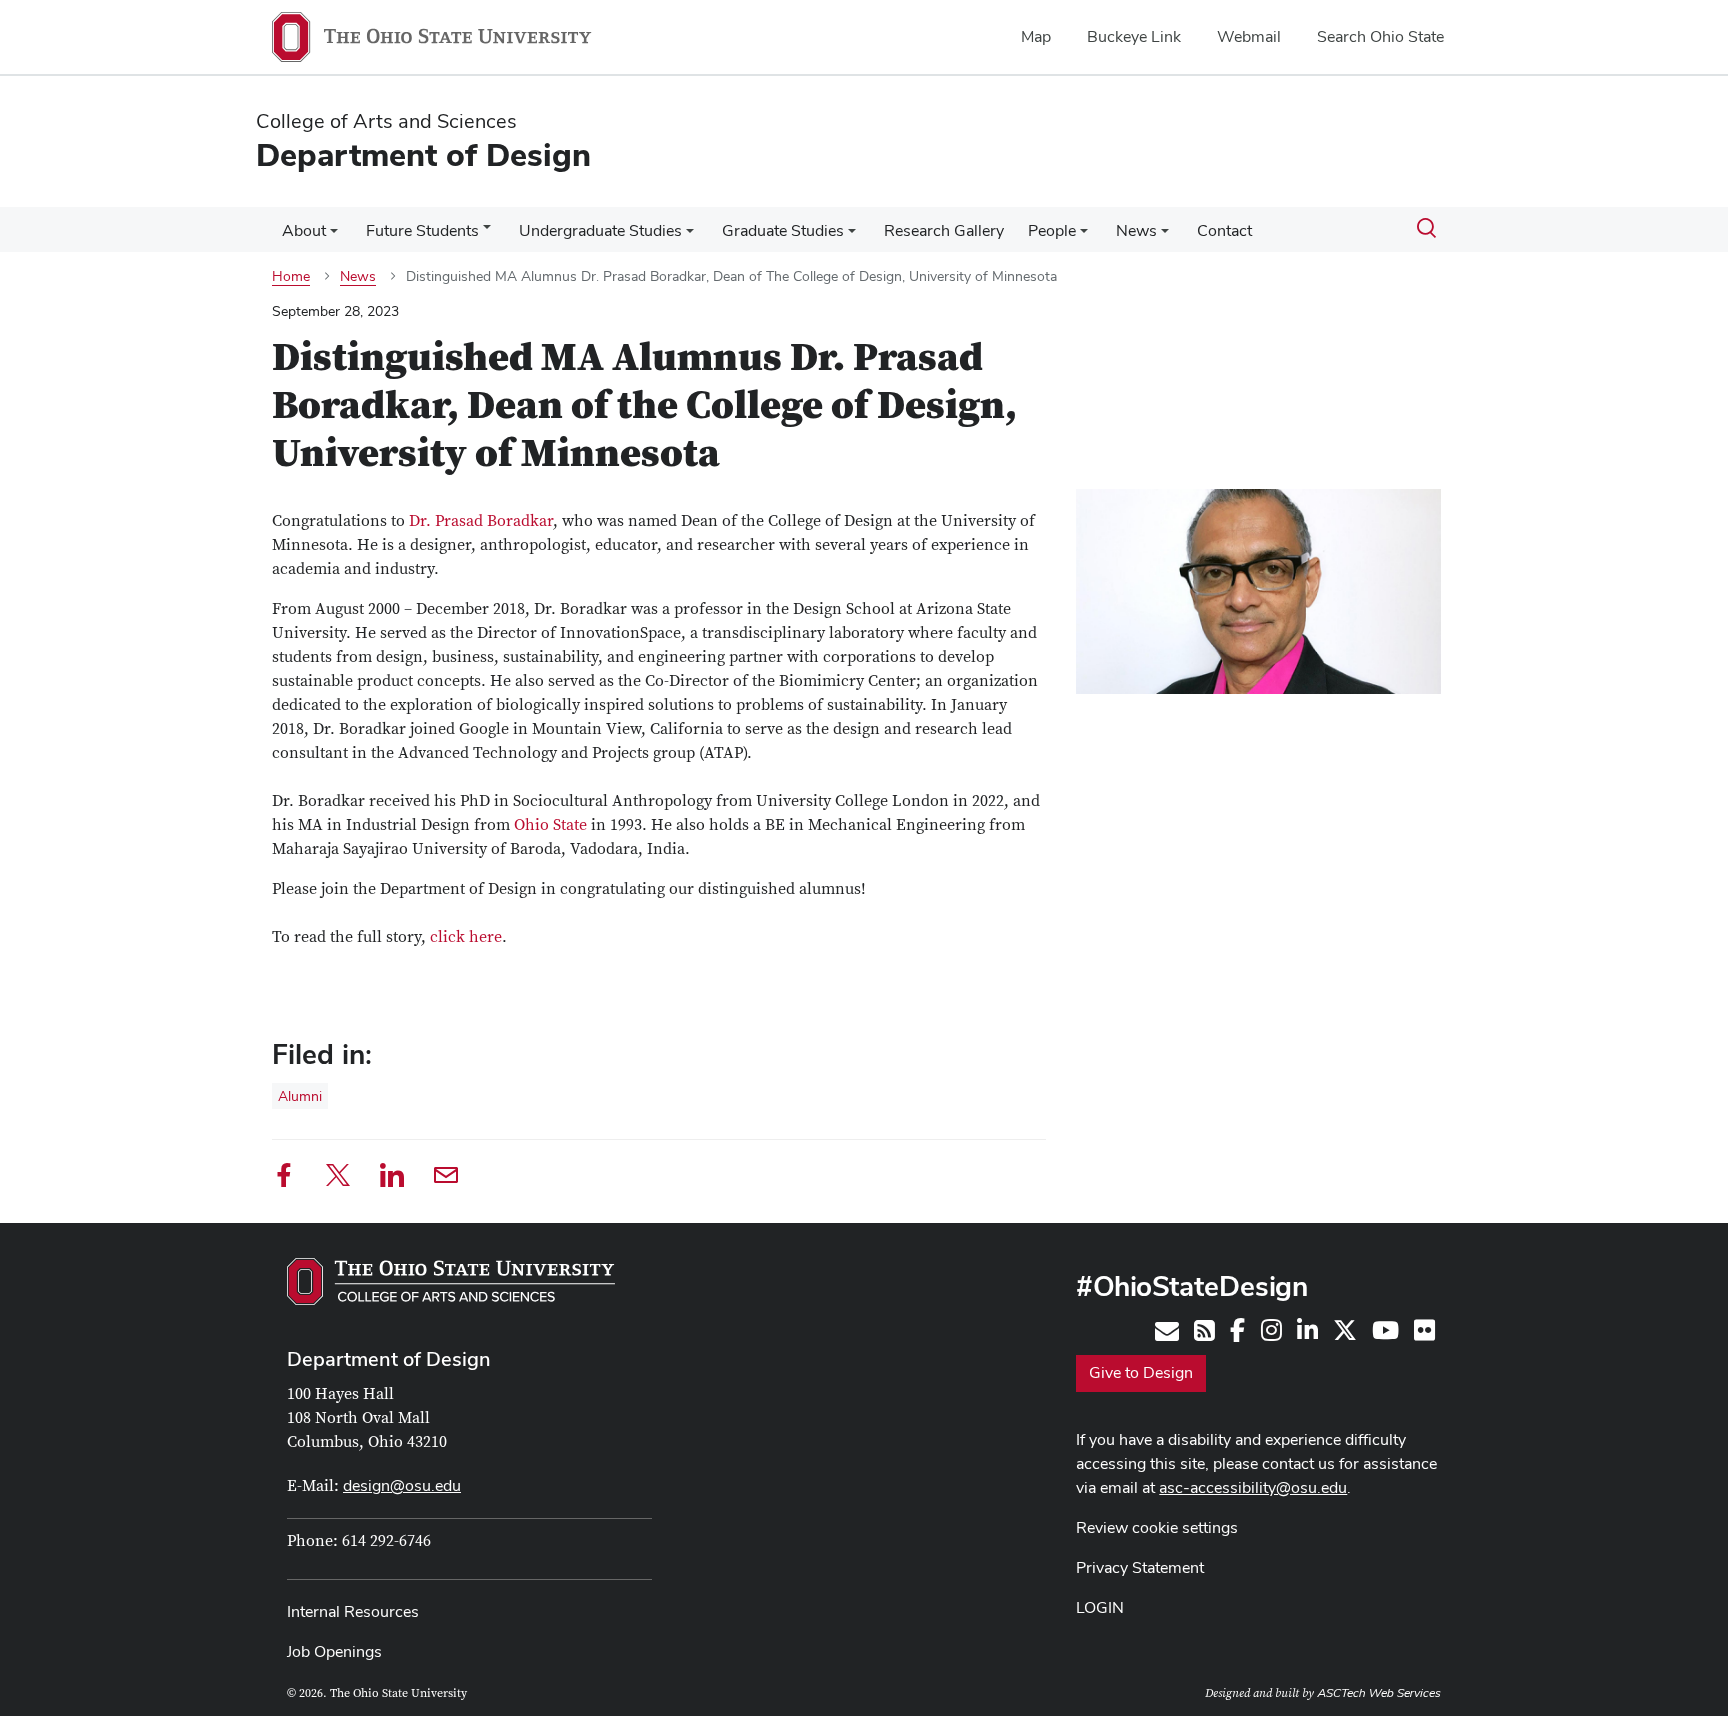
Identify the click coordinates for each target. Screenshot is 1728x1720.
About (304, 230)
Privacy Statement (1140, 1567)
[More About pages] (334, 236)
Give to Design (1141, 1372)
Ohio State (550, 825)
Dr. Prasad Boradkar (481, 521)
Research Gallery (944, 230)
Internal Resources (353, 1611)
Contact (1224, 230)
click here (466, 937)
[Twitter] (338, 1178)
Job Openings (334, 1651)
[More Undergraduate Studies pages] (690, 236)
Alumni (300, 1096)
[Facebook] (284, 1178)
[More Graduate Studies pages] (852, 236)
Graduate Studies (783, 230)
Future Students (422, 230)
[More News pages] (1165, 236)
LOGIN (1100, 1607)
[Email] (446, 1178)
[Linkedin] (392, 1178)
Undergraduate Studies (600, 230)
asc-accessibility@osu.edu (1253, 1487)
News (1136, 230)
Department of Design (389, 1359)
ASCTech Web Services (1379, 1693)
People (1052, 230)
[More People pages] (1084, 236)
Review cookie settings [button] (1157, 1527)
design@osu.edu (402, 1485)
